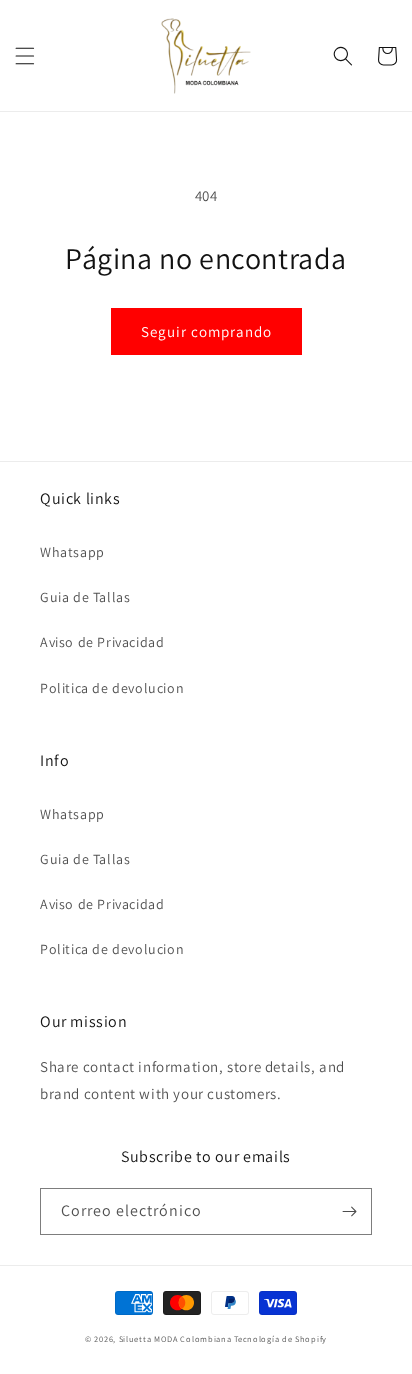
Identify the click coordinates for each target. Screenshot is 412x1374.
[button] (25, 56)
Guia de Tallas (85, 597)
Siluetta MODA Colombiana (175, 1338)
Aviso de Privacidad (102, 642)
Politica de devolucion (112, 688)
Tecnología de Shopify (280, 1338)
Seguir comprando (206, 331)
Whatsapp (72, 552)
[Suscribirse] (349, 1211)
